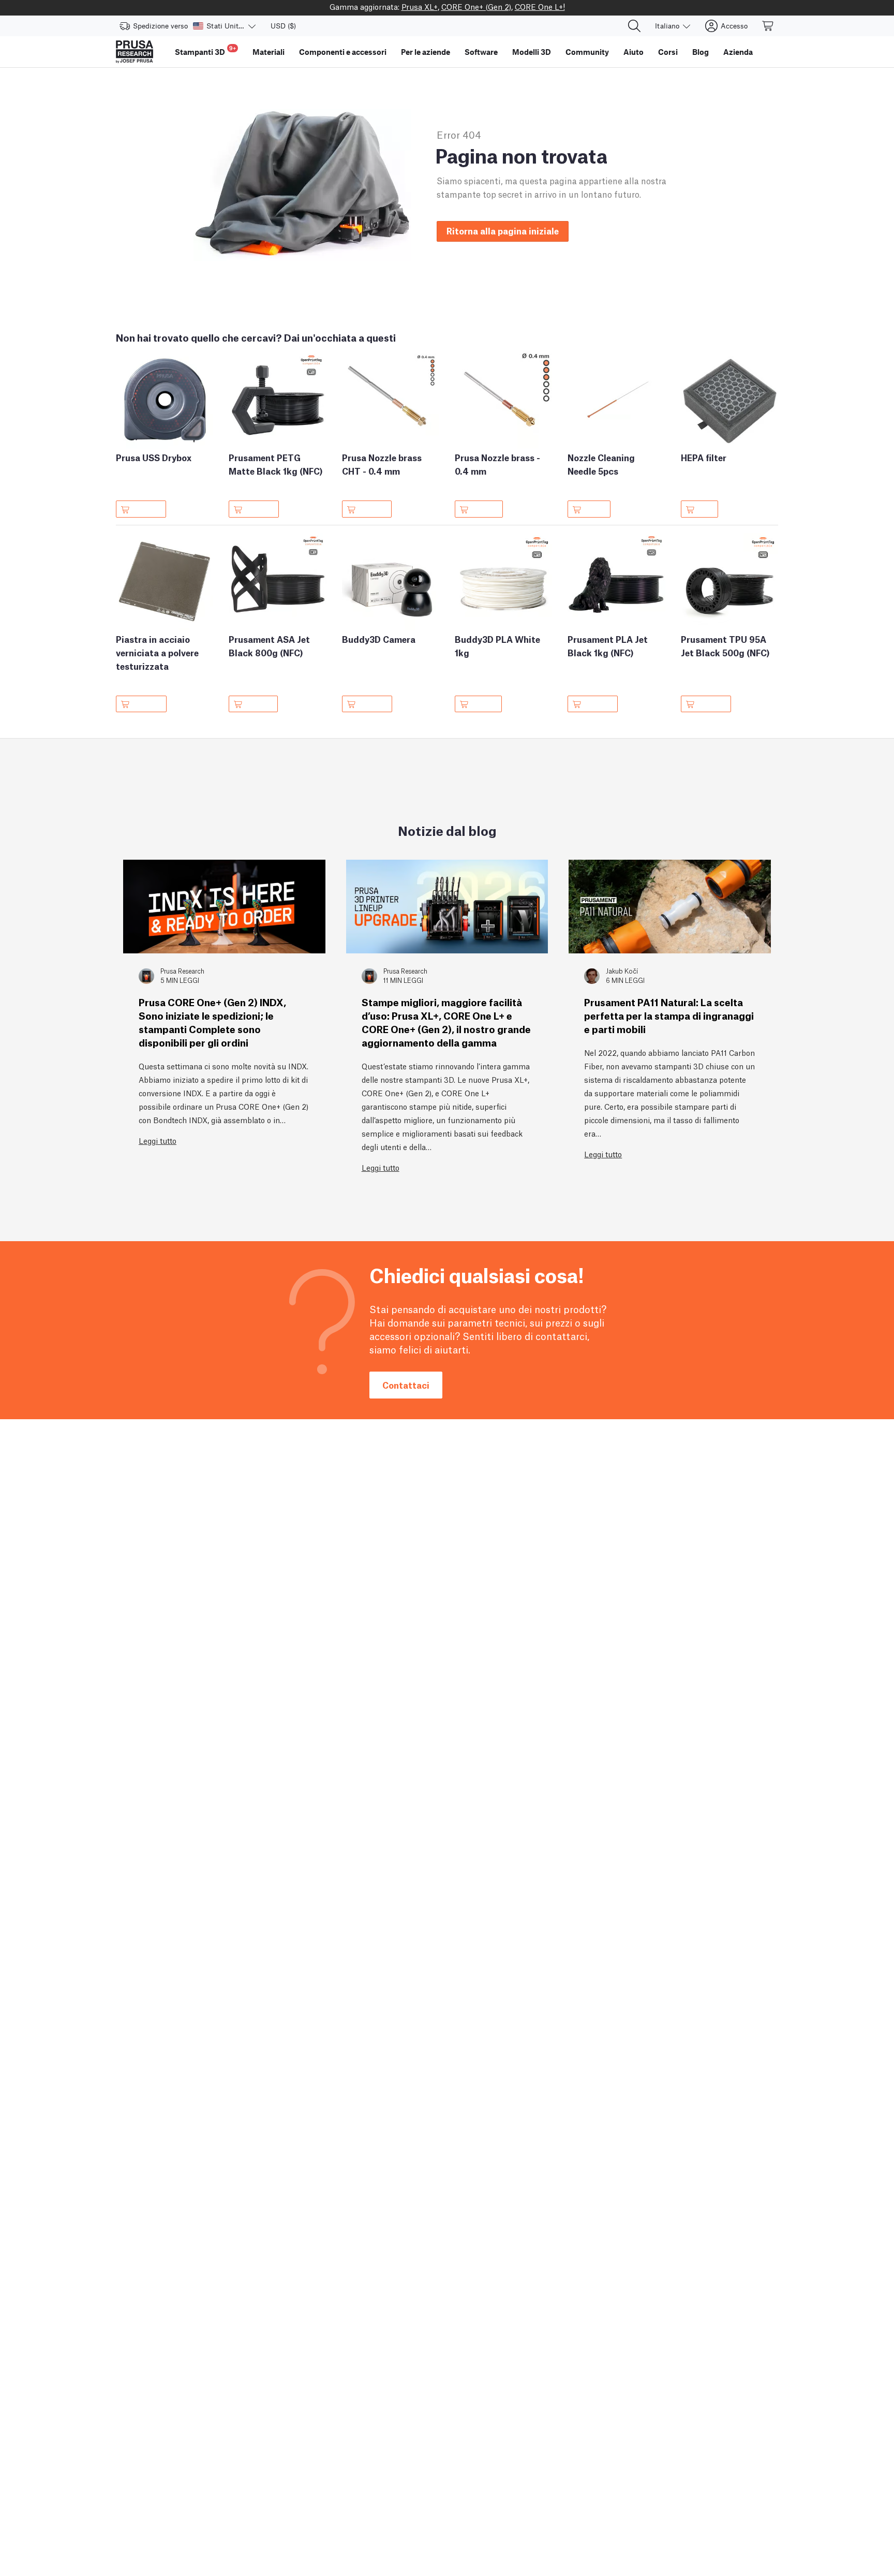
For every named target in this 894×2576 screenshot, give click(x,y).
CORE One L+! (540, 6)
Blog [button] (701, 52)
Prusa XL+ (420, 6)
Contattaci (406, 1385)
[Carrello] (768, 26)
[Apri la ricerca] (634, 26)
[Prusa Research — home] (135, 52)
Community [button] (587, 52)
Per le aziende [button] (426, 52)
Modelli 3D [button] (532, 52)
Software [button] (481, 52)
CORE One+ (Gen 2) (476, 6)
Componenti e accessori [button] (343, 52)
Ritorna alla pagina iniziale (503, 231)
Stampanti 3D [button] (205, 50)
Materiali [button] (269, 52)
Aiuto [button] (634, 52)
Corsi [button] (668, 52)
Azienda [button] (738, 52)
